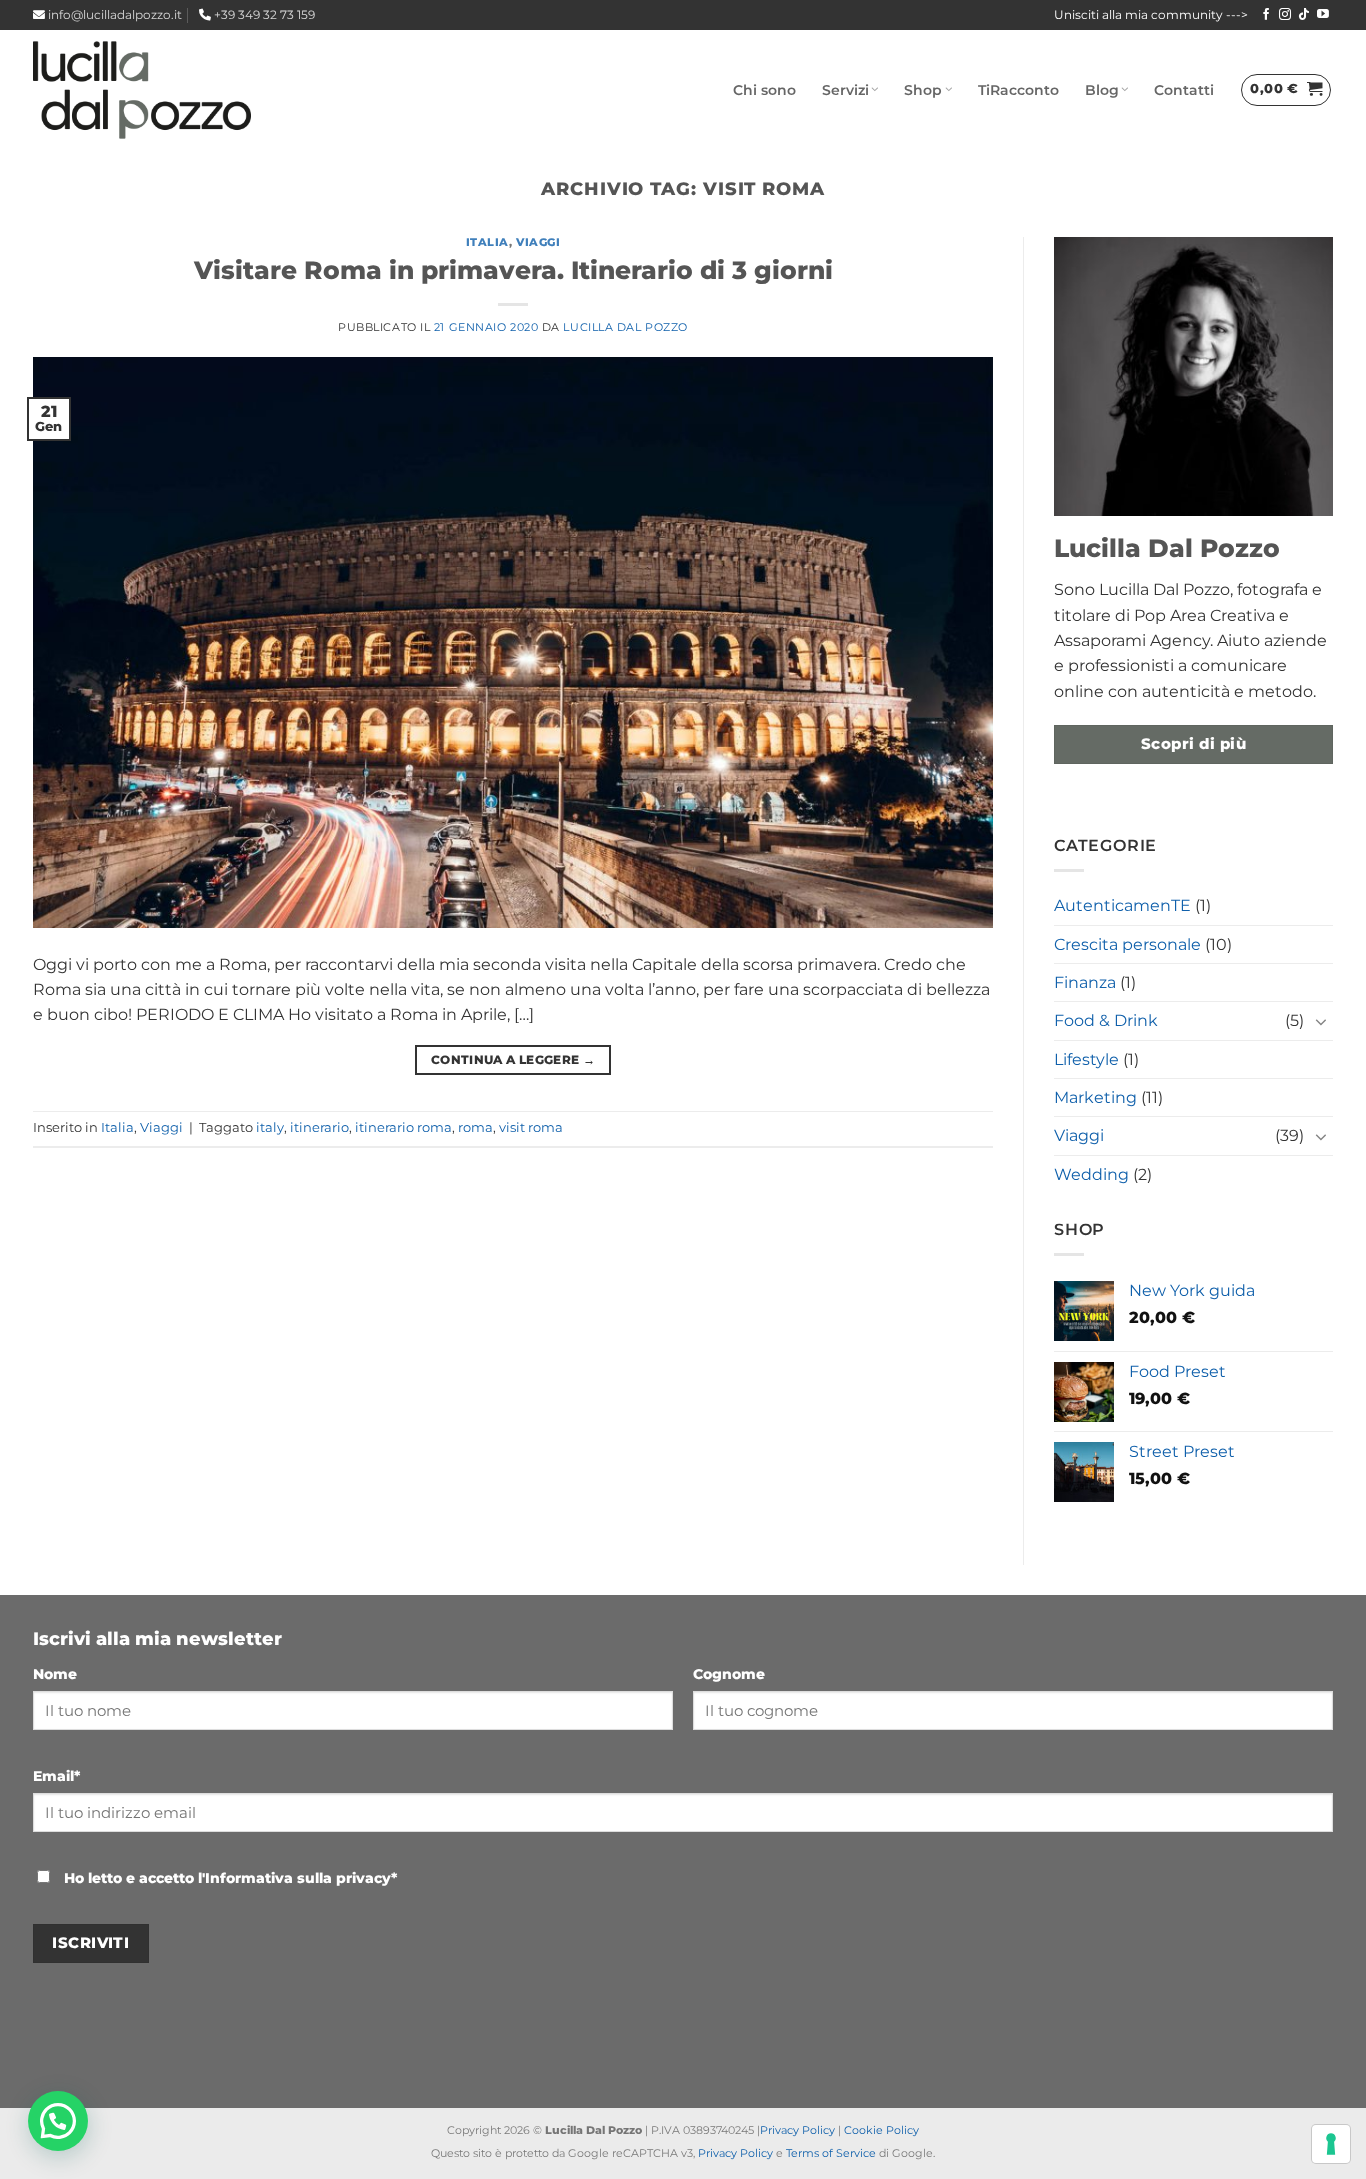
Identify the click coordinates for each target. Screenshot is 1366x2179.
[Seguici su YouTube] (1323, 15)
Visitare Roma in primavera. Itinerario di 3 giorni (513, 269)
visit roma (531, 1127)
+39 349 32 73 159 (264, 15)
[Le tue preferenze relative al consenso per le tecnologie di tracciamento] (1331, 2144)
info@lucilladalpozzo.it (115, 15)
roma (475, 1127)
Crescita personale (1127, 944)
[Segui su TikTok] (1304, 15)
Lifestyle (1086, 1059)
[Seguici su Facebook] (1266, 15)
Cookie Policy (881, 2130)
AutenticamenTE (1122, 905)
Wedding (1091, 1174)
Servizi (845, 90)
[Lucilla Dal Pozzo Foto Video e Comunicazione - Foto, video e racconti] (142, 90)
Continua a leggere (513, 1060)
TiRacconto (1018, 90)
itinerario (319, 1127)
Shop (923, 90)
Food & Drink (1106, 1020)
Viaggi (538, 242)
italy (270, 1127)
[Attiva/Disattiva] (1321, 1021)
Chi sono (764, 90)
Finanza (1085, 982)
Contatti (1184, 90)
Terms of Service (831, 2153)
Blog (1102, 90)
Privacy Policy (797, 2130)
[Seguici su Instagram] (1285, 15)
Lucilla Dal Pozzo (625, 327)
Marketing (1095, 1097)
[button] (1286, 90)
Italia (487, 242)
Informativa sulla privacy (298, 1878)
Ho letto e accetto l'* (228, 1878)
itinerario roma (403, 1127)
